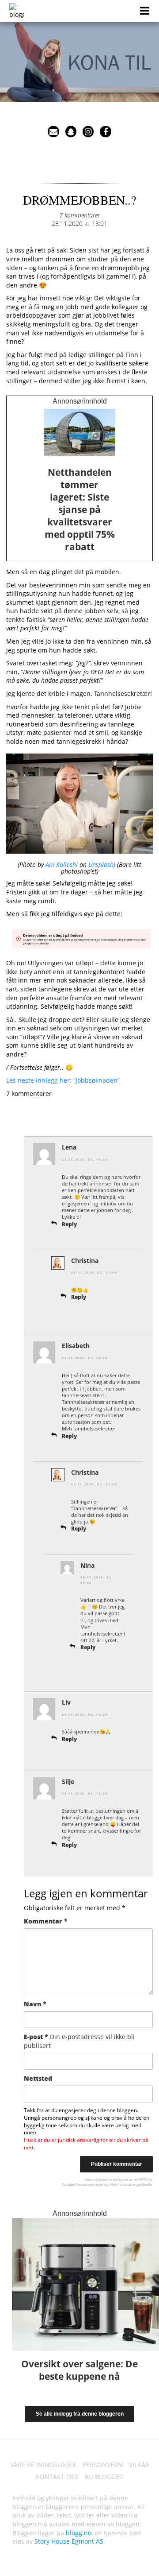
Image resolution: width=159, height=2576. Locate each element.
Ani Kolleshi (62, 864)
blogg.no (79, 2533)
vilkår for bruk (120, 2184)
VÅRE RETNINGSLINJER (43, 2465)
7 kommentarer (79, 215)
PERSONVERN (103, 2465)
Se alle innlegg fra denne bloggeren (80, 2414)
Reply (69, 1224)
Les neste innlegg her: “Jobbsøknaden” (63, 1080)
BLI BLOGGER (104, 2477)
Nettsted (38, 2078)
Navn (35, 2004)
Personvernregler (90, 2184)
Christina (85, 1261)
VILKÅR (139, 2465)
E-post (79, 2041)
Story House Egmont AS (69, 2541)
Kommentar (46, 1921)
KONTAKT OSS (57, 2477)
